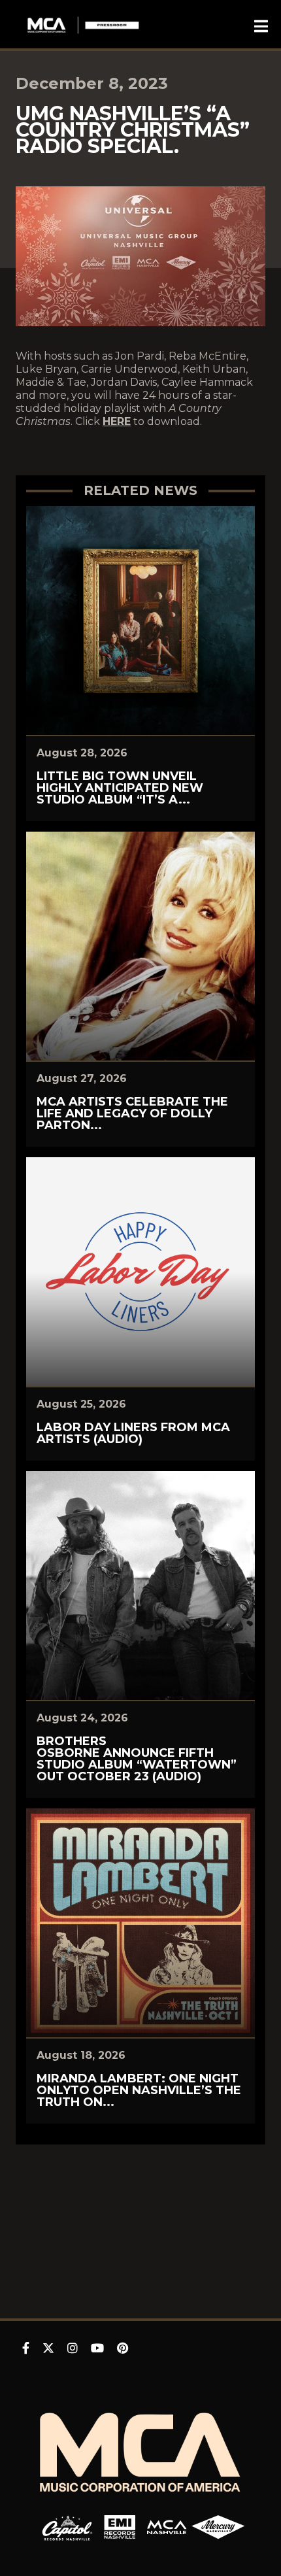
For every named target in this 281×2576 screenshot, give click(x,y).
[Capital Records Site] (67, 2527)
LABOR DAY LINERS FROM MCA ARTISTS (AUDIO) (133, 1433)
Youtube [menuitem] (97, 2348)
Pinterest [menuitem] (123, 2348)
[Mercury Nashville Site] (218, 2527)
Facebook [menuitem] (26, 2348)
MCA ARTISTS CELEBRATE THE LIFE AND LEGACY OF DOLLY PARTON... (132, 1113)
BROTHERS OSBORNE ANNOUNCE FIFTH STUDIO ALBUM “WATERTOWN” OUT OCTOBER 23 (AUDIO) (137, 1759)
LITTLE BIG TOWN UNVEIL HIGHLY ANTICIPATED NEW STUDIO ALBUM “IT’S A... (120, 788)
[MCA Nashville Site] (167, 2527)
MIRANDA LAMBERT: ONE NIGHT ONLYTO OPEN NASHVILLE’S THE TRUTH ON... (139, 2090)
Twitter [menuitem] (48, 2348)
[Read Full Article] (140, 620)
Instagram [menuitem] (73, 2348)
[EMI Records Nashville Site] (120, 2527)
